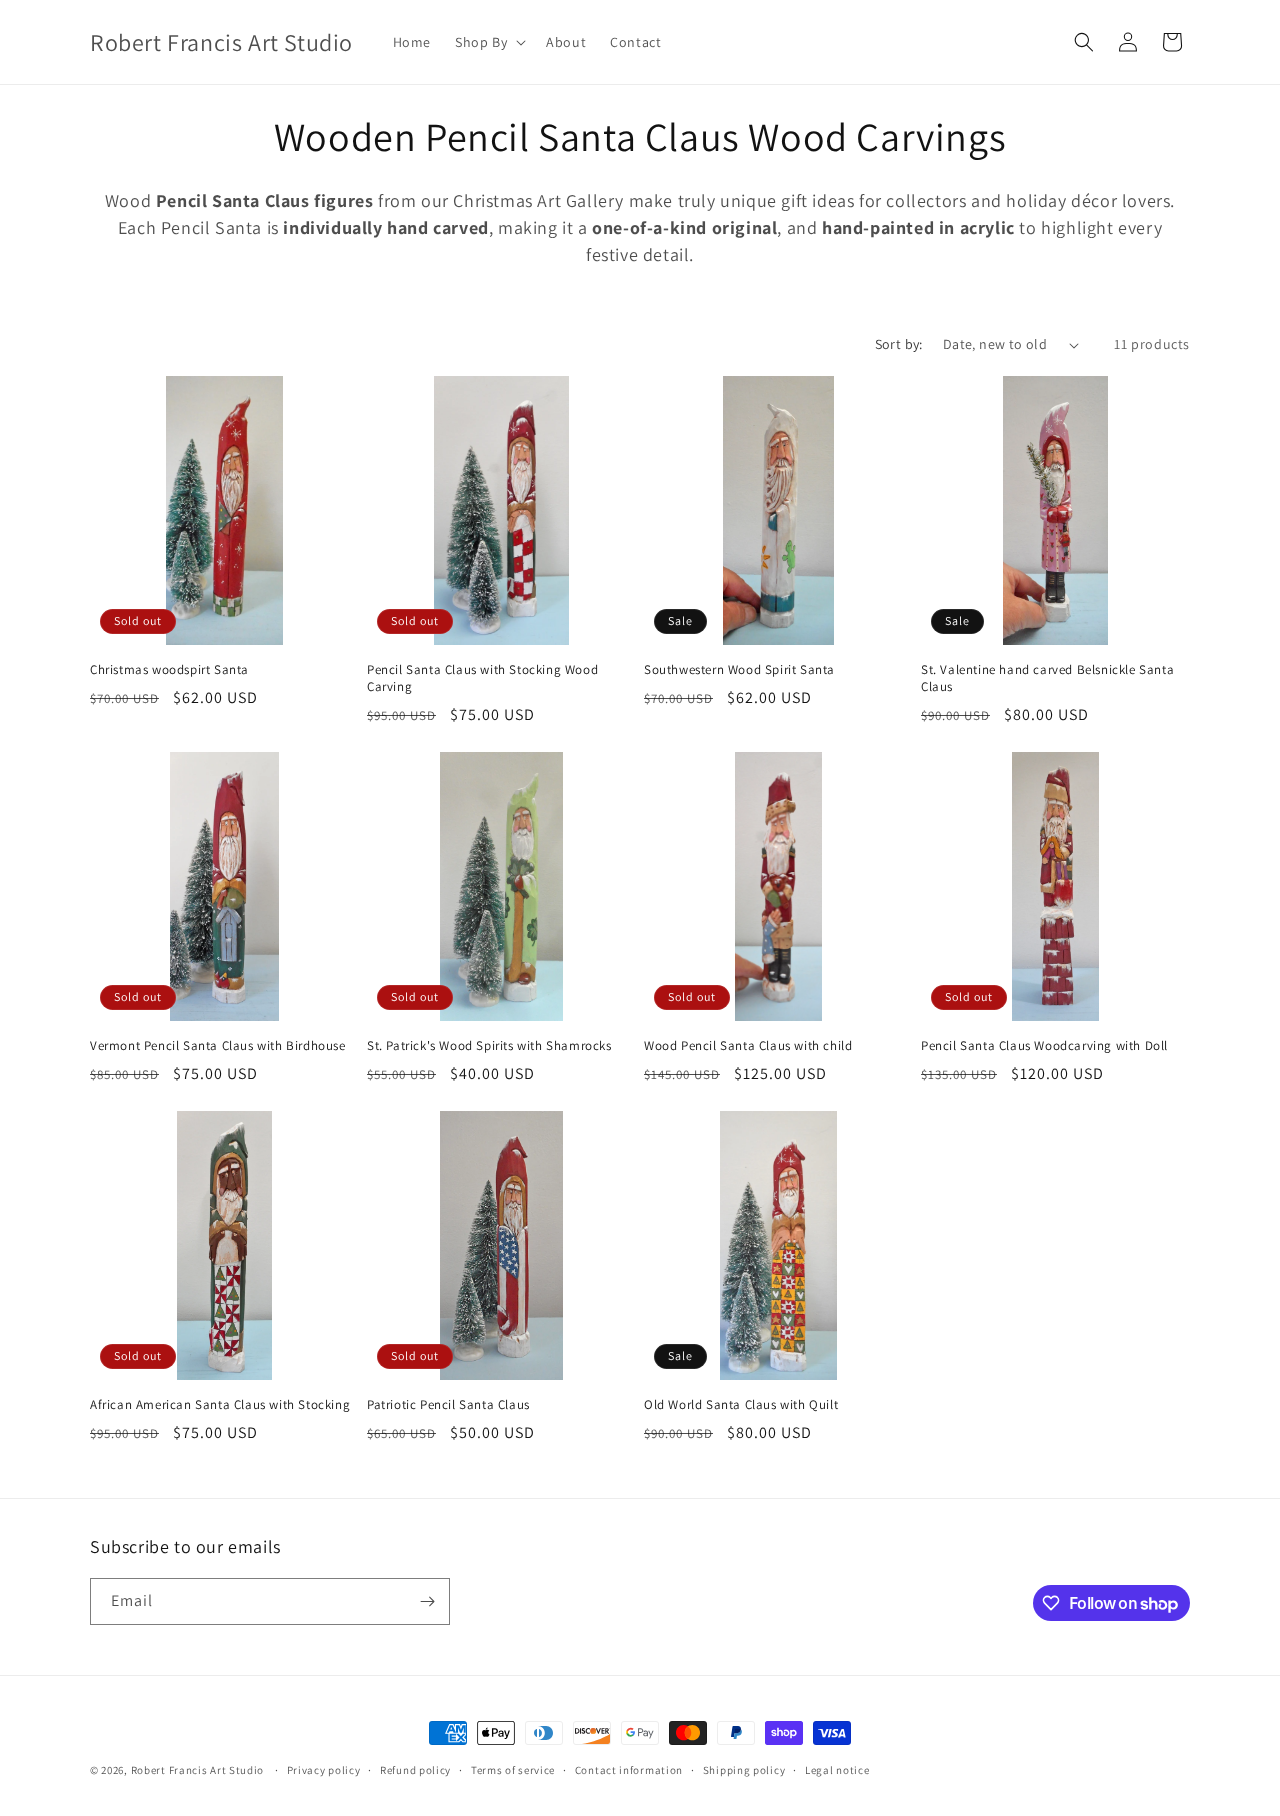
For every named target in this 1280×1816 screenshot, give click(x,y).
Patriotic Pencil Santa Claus (448, 1405)
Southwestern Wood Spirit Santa (739, 670)
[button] (488, 42)
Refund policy (415, 1770)
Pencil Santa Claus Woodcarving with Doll (1044, 1046)
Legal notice (837, 1770)
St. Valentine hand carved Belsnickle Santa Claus (1047, 678)
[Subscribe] (427, 1601)
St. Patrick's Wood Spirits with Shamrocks (489, 1046)
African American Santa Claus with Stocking (220, 1405)
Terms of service (513, 1770)
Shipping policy (744, 1770)
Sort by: (899, 344)
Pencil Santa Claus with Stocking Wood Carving (482, 678)
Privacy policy (324, 1770)
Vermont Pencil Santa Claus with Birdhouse (218, 1046)
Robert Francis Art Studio (198, 1770)
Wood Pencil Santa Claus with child (748, 1046)
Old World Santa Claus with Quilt (741, 1405)
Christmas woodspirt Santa (169, 670)
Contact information (629, 1770)
